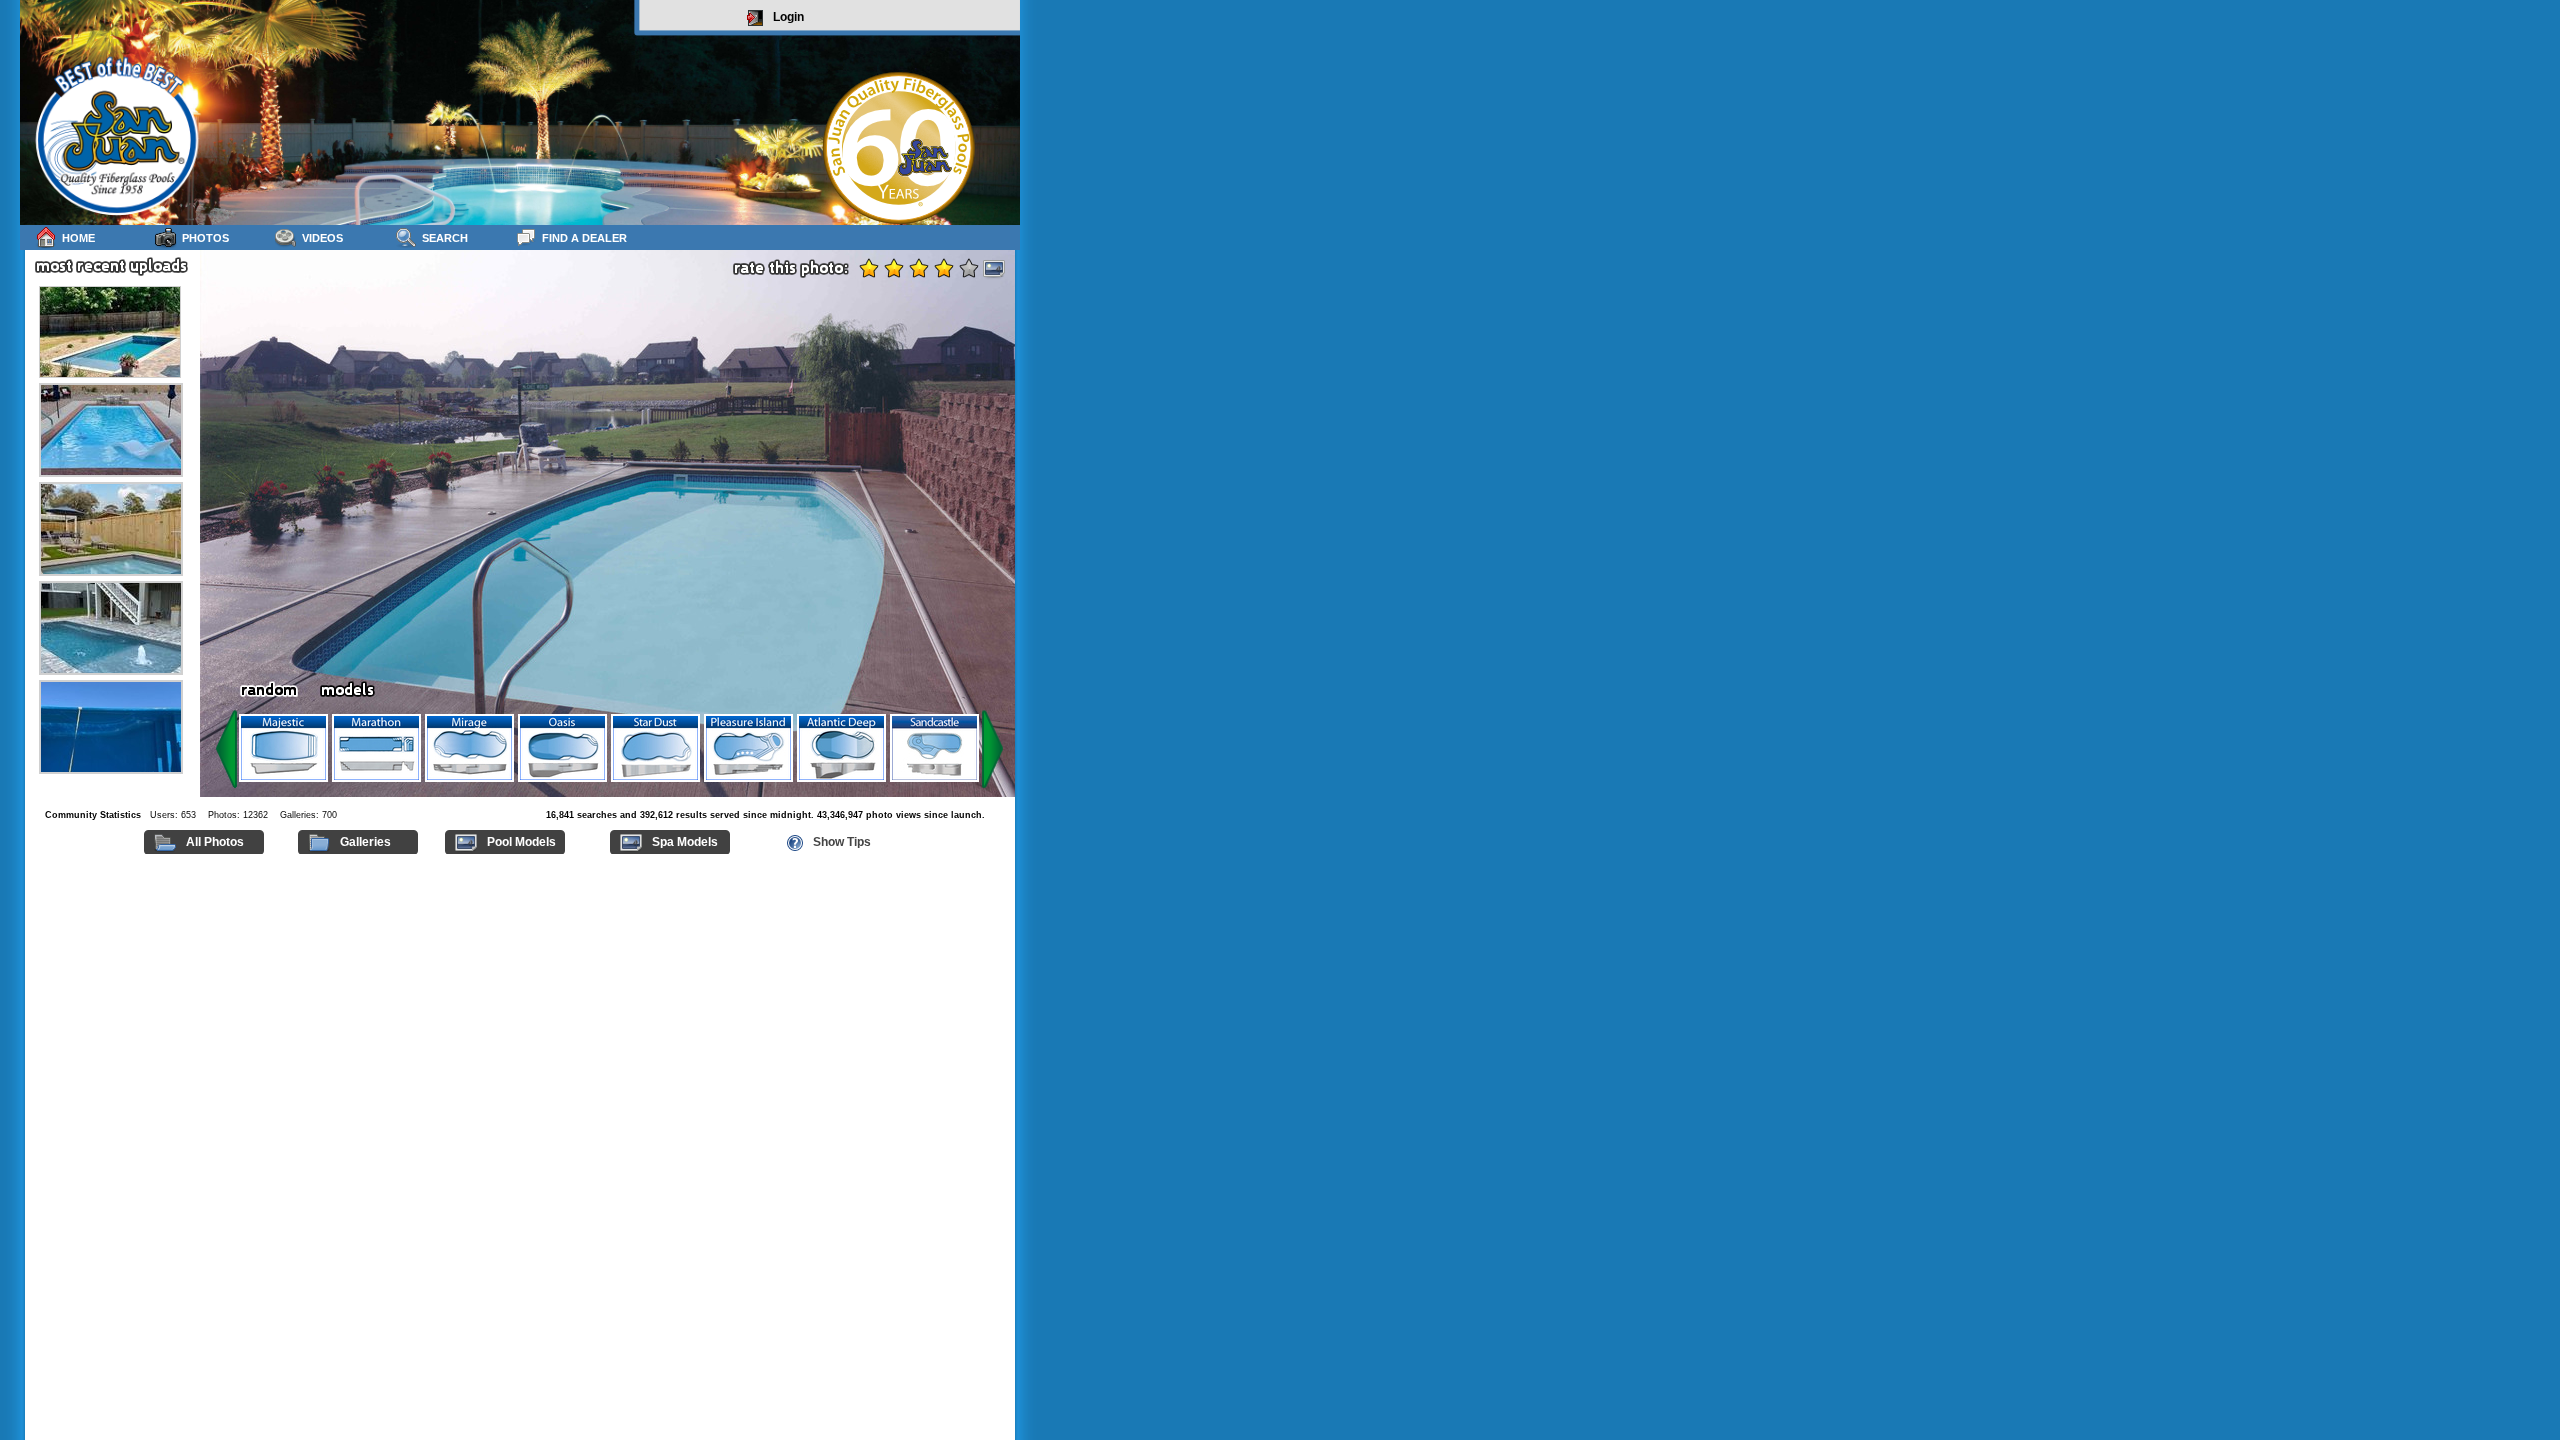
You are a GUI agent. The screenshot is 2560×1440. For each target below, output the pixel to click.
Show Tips (842, 842)
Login (788, 17)
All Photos (215, 842)
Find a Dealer (584, 238)
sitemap (996, 862)
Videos (322, 238)
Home (78, 238)
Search (445, 238)
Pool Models (521, 842)
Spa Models (685, 842)
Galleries (365, 842)
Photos (205, 238)
